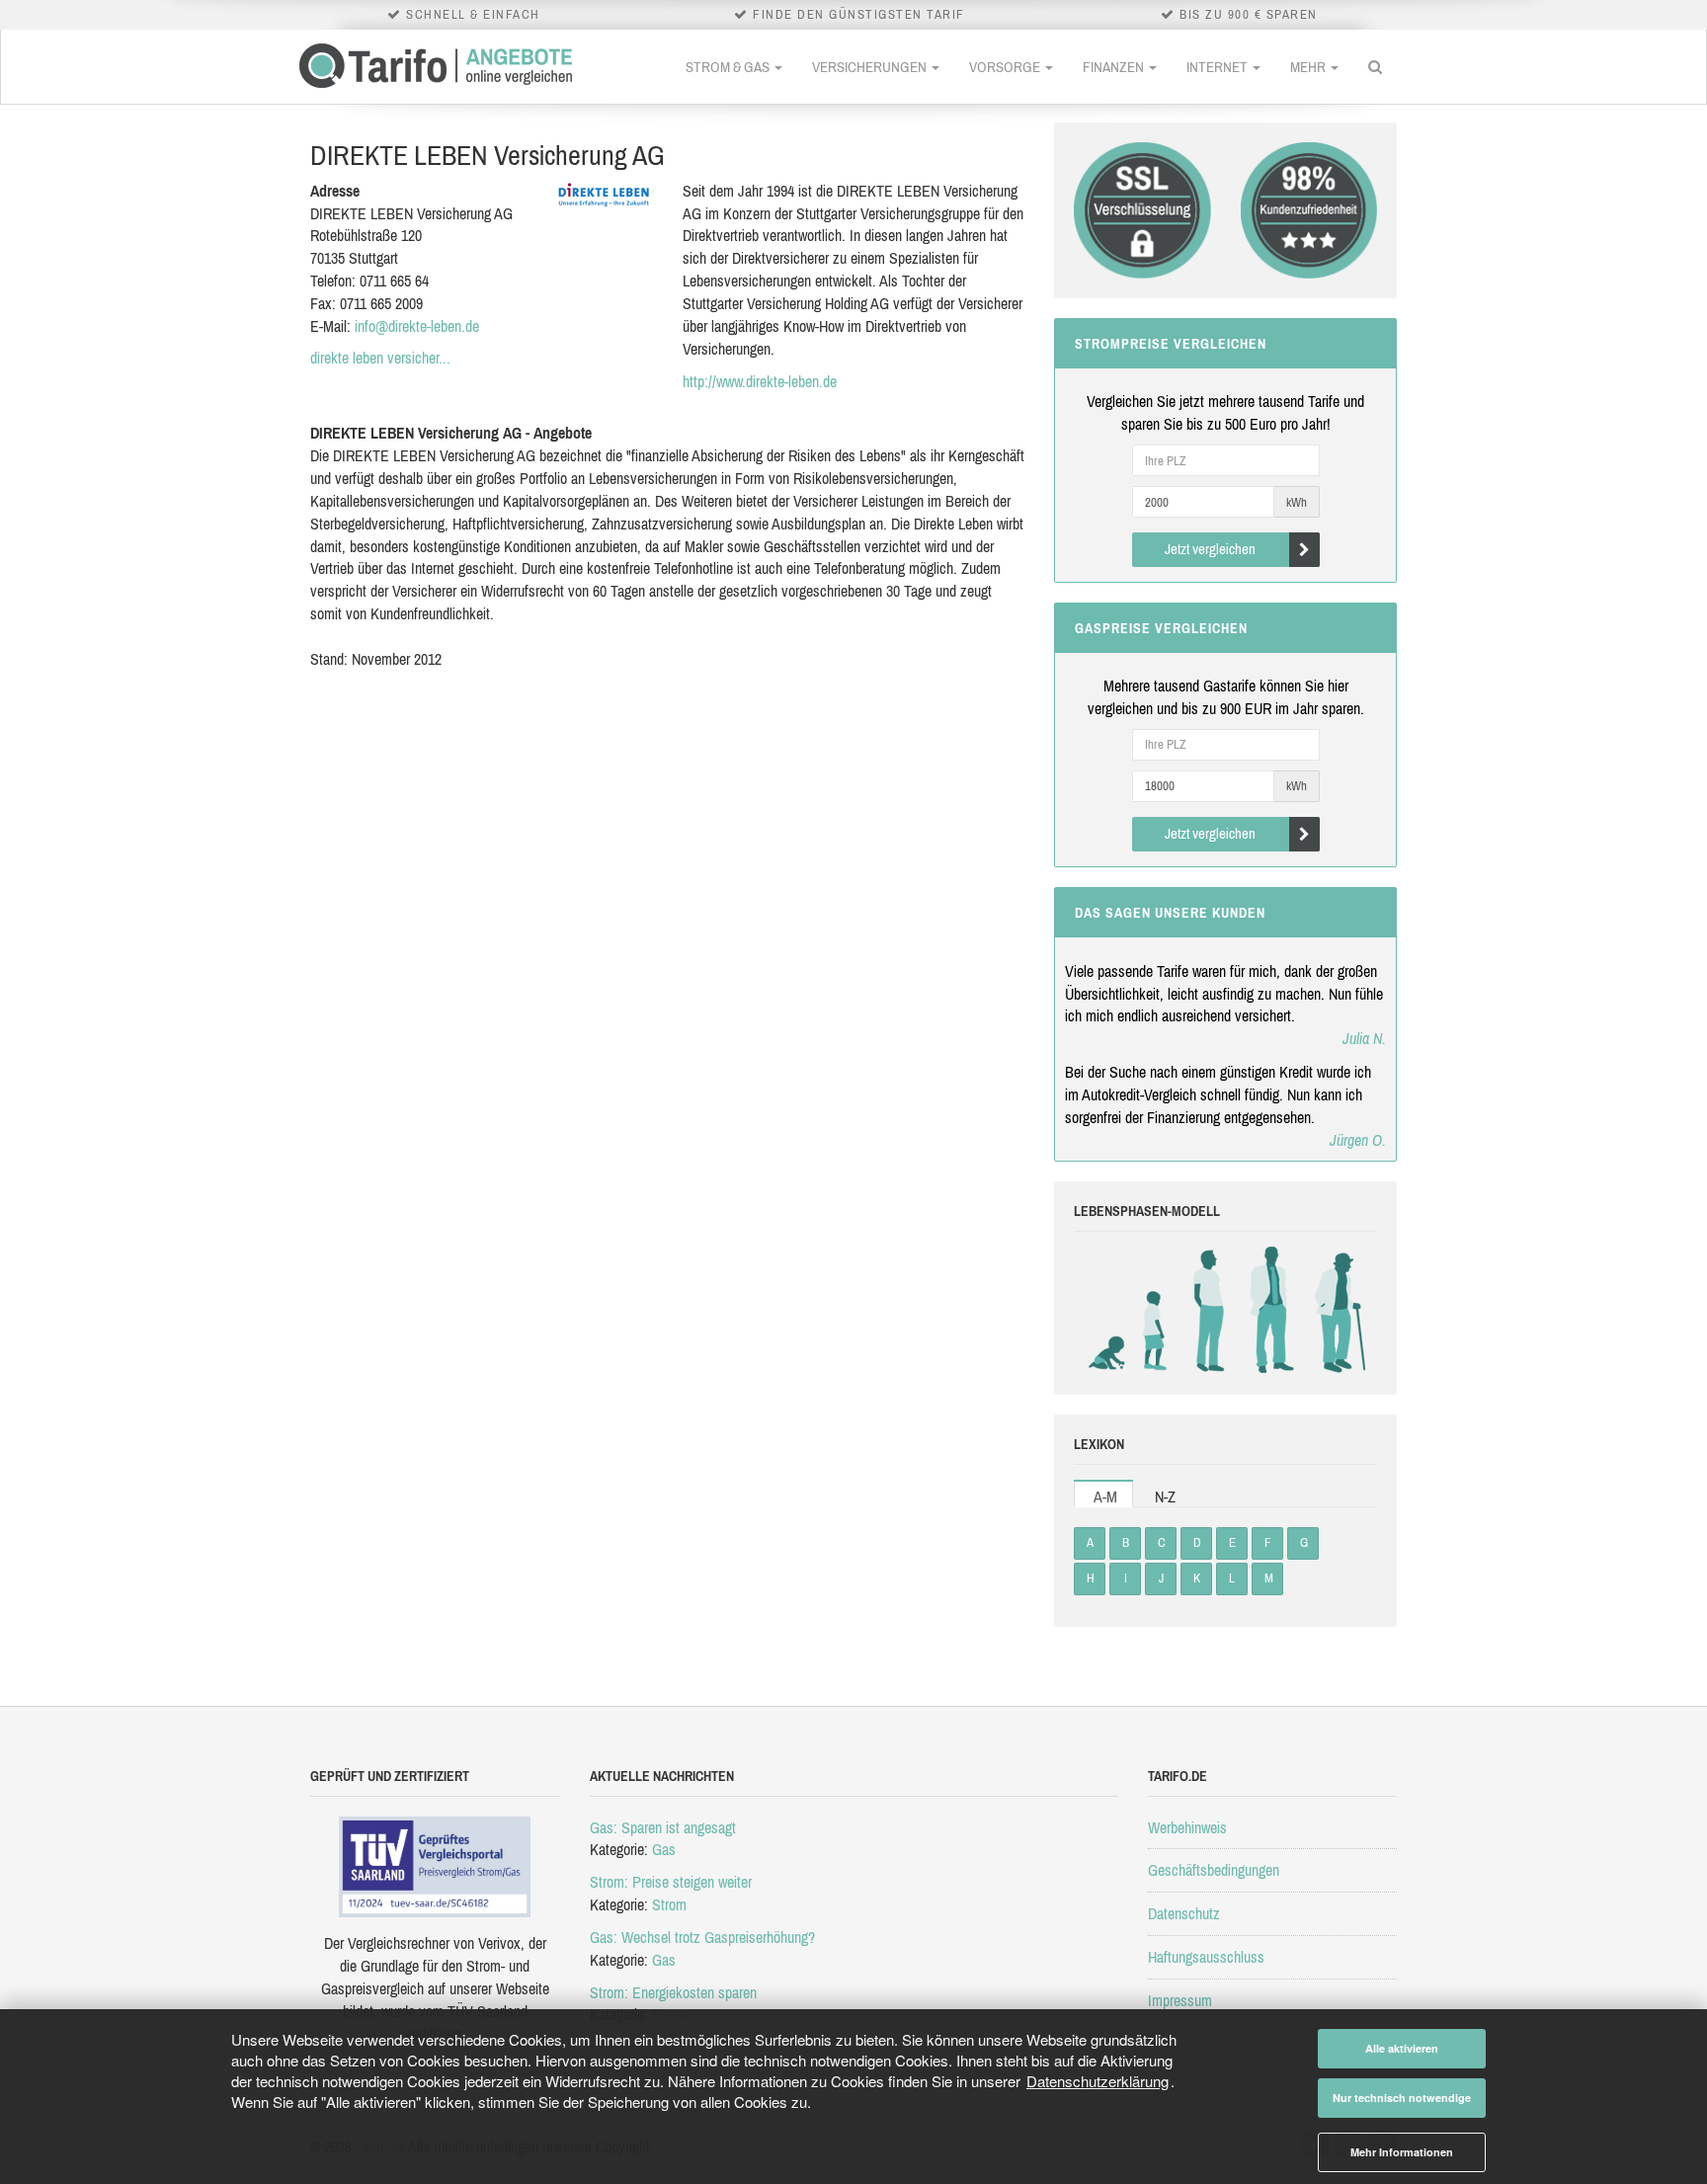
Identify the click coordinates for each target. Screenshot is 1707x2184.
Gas (664, 1849)
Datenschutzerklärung (1097, 2081)
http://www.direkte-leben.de (760, 381)
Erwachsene (1271, 1310)
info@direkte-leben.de (417, 326)
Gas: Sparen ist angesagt (663, 1827)
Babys (1111, 1310)
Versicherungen (871, 67)
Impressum (1180, 2000)
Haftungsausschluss (1206, 1957)
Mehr (1309, 67)
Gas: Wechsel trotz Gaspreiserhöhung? (702, 1937)
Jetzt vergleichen (1210, 549)
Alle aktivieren (1402, 2048)
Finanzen (1115, 67)
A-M (1105, 1496)
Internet (1219, 67)
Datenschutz (1184, 1913)
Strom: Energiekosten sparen (673, 1992)
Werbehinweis (1187, 1827)
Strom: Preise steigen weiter (671, 1882)
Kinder (1155, 1310)
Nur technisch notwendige (1402, 2098)
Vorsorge (1006, 67)
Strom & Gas (729, 67)
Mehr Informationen (1402, 2152)
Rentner (1336, 1310)
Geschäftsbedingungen (1214, 1870)
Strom (669, 1904)
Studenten (1207, 1310)
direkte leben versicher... (380, 358)
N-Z (1165, 1496)
